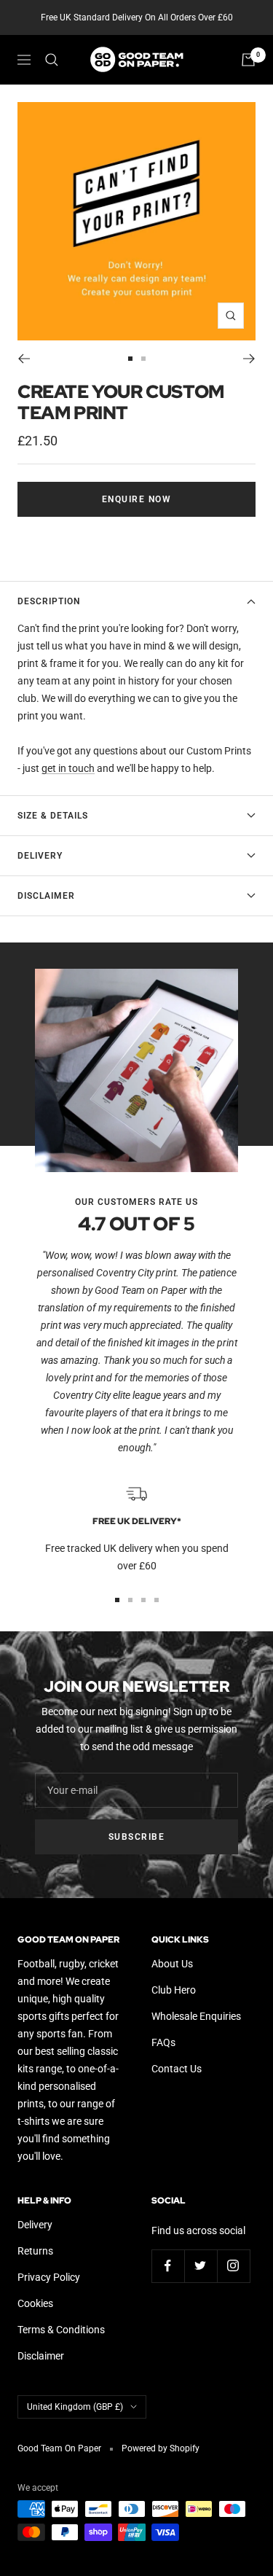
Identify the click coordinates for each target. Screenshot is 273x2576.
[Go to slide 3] (143, 1600)
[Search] (52, 60)
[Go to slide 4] (157, 1600)
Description (49, 601)
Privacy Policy (49, 2277)
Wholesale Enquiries (196, 2016)
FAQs (163, 2042)
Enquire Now (137, 499)
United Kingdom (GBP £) (75, 2407)
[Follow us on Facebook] (168, 2266)
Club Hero (174, 1990)
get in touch (68, 768)
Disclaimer (46, 896)
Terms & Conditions (61, 2330)
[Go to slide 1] (130, 359)
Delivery (40, 856)
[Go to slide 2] (143, 359)
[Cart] (248, 60)
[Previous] (24, 359)
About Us (172, 1964)
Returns (35, 2251)
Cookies (35, 2303)
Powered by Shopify (161, 2448)
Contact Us (177, 2069)
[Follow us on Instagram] (233, 2266)
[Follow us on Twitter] (201, 2266)
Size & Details (53, 816)
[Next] (249, 359)
